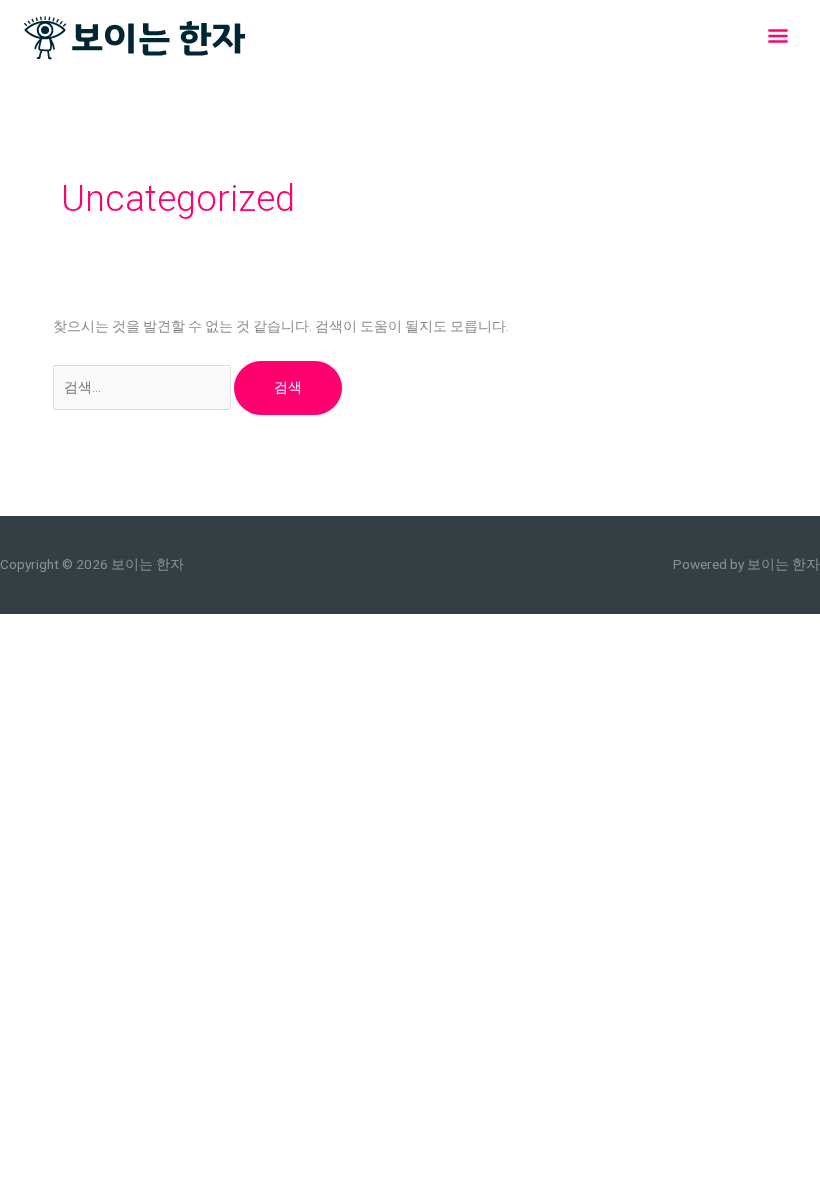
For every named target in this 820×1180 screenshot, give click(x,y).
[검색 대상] (144, 387)
